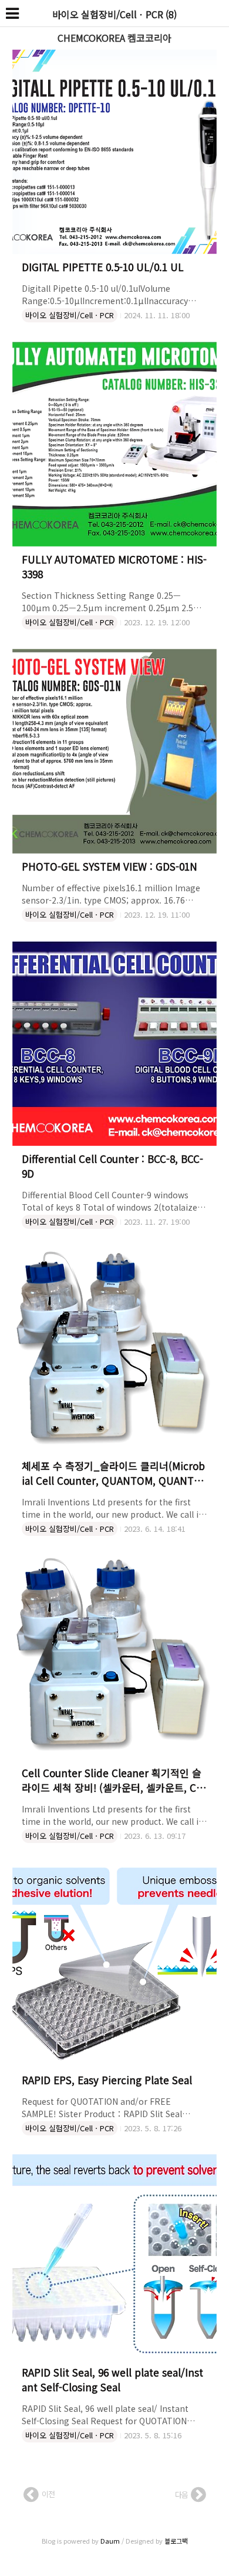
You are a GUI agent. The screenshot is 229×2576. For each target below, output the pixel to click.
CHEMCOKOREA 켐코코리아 (114, 38)
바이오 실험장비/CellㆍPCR (70, 315)
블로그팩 (176, 2541)
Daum (110, 2541)
